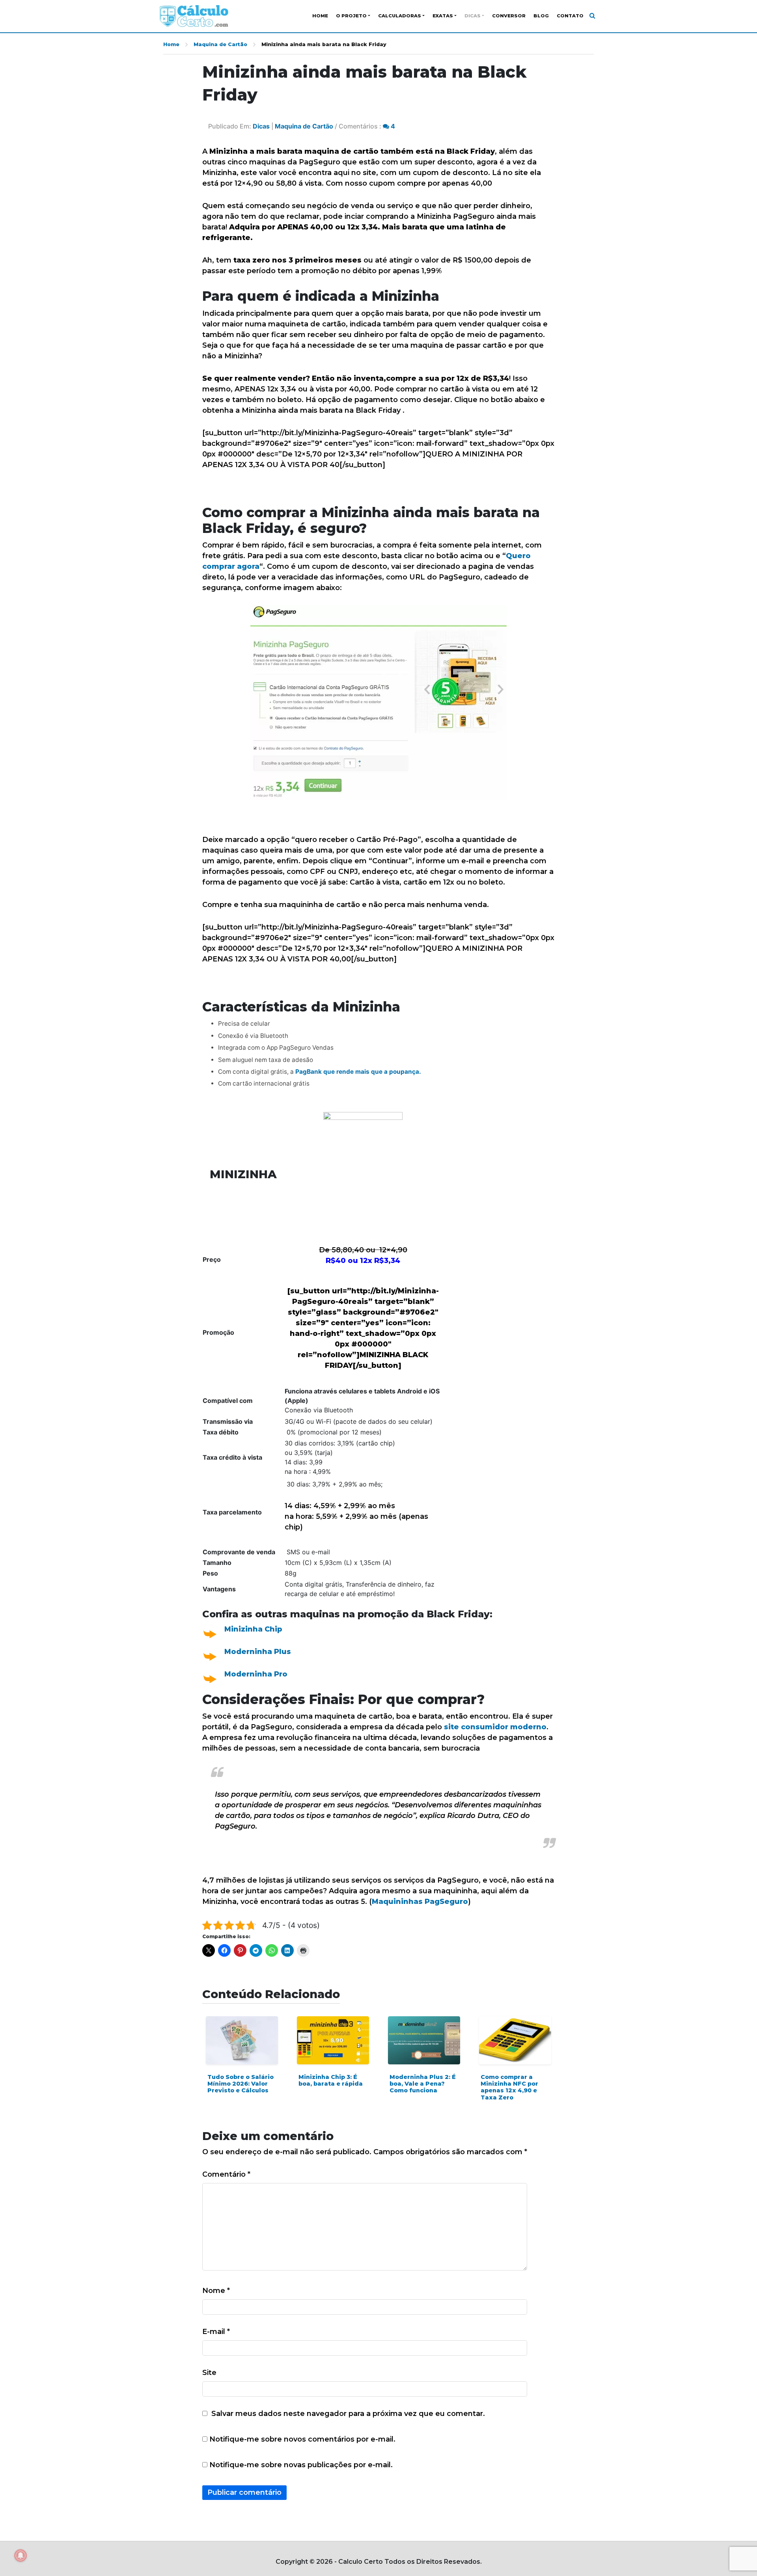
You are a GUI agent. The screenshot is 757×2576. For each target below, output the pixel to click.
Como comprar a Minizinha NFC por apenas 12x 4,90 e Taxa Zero (509, 2087)
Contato (570, 16)
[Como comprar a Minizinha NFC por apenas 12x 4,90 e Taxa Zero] (515, 2040)
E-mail (216, 2332)
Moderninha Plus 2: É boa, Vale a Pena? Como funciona (423, 2084)
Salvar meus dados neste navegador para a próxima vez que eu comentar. (348, 2414)
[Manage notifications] (21, 2556)
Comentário (226, 2174)
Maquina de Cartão (220, 44)
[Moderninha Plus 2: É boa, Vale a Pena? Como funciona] (424, 2040)
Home (320, 16)
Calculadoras (400, 16)
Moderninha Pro (256, 1674)
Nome (216, 2291)
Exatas (443, 16)
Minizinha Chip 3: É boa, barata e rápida (331, 2080)
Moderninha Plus (258, 1652)
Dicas (473, 16)
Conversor (509, 16)
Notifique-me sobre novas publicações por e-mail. (301, 2465)
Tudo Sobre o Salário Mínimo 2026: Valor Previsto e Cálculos (241, 2084)
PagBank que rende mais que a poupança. (358, 1072)
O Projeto (351, 16)
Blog (541, 16)
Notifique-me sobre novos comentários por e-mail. (302, 2439)
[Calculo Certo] (194, 16)
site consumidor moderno (495, 1727)
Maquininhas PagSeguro (420, 1902)
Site (209, 2373)
